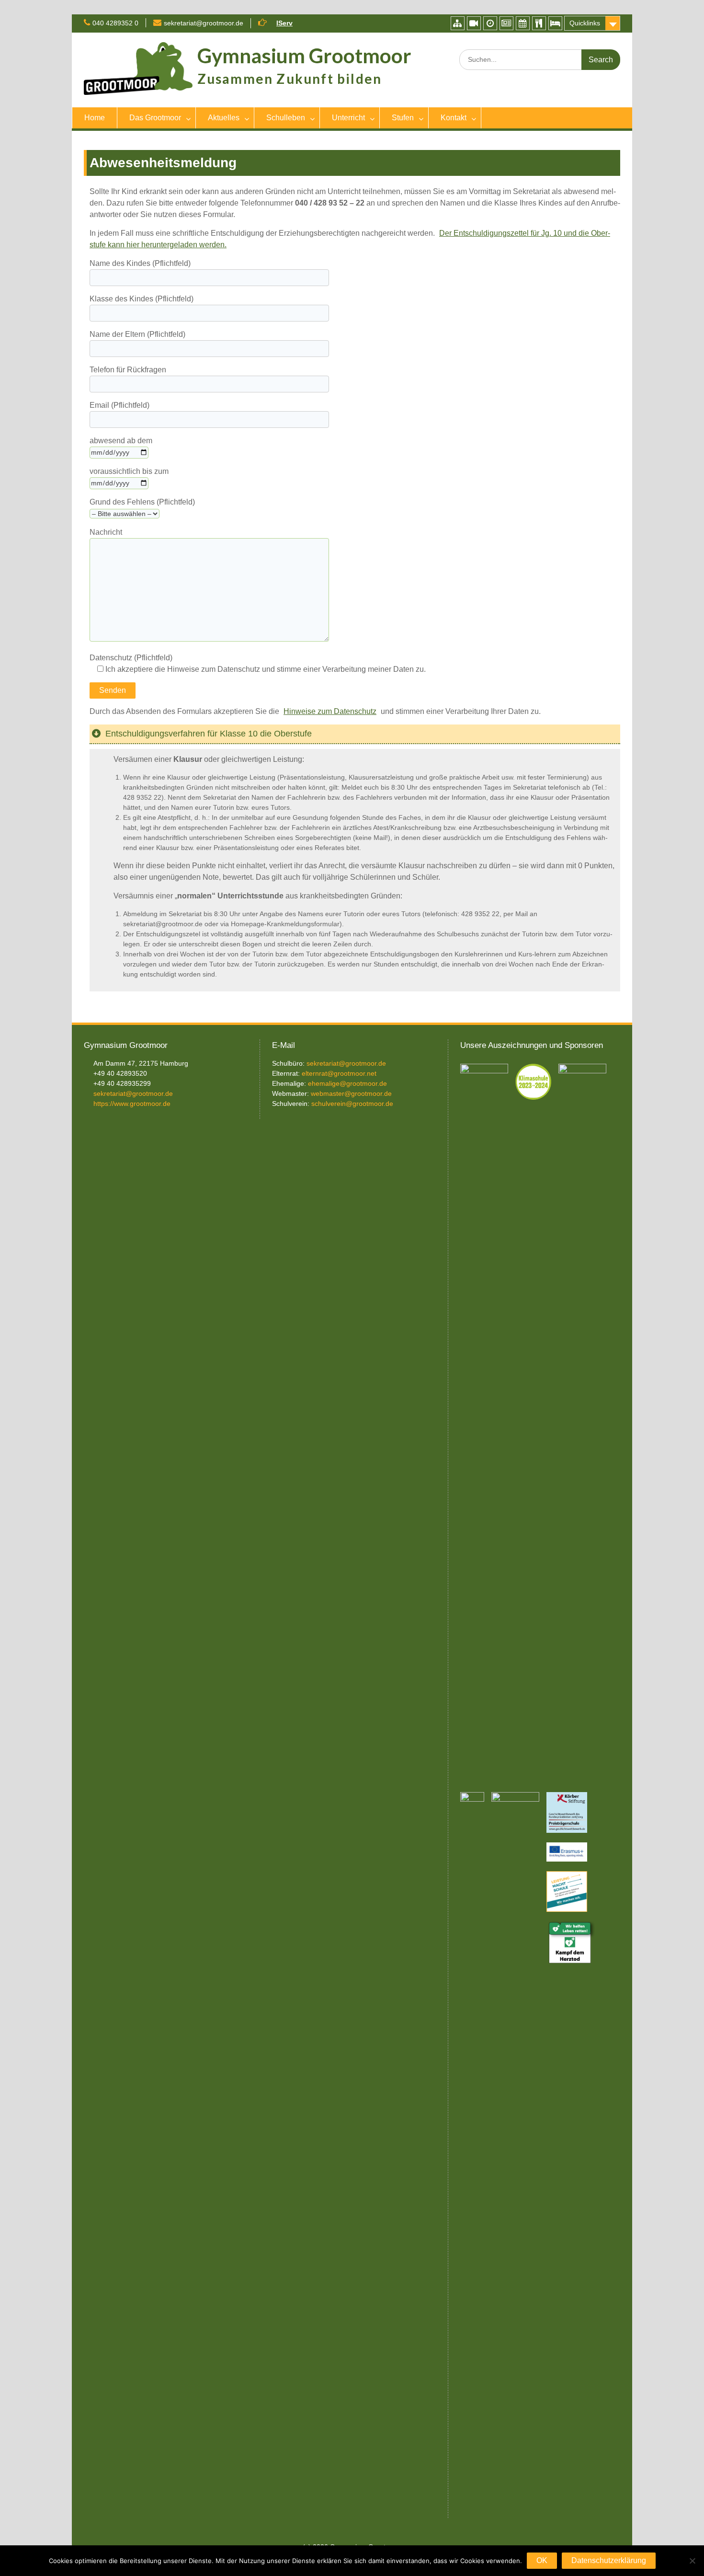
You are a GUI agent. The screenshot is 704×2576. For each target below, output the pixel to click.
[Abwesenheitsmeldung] (555, 23)
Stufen (403, 118)
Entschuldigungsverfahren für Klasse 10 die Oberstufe (209, 734)
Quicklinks (585, 23)
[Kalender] (523, 23)
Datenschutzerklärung (609, 2560)
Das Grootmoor (155, 118)
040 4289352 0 (115, 23)
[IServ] (458, 23)
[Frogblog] (506, 23)
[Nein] (692, 2561)
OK (542, 2560)
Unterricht (348, 118)
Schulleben (286, 118)
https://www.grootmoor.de (132, 1104)
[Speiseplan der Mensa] (539, 23)
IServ (284, 23)
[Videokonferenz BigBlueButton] (474, 23)
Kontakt (454, 118)
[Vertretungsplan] (490, 23)
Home (95, 118)
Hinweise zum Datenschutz (330, 711)
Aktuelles (224, 118)
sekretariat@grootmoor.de (204, 23)
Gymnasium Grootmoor (304, 56)
